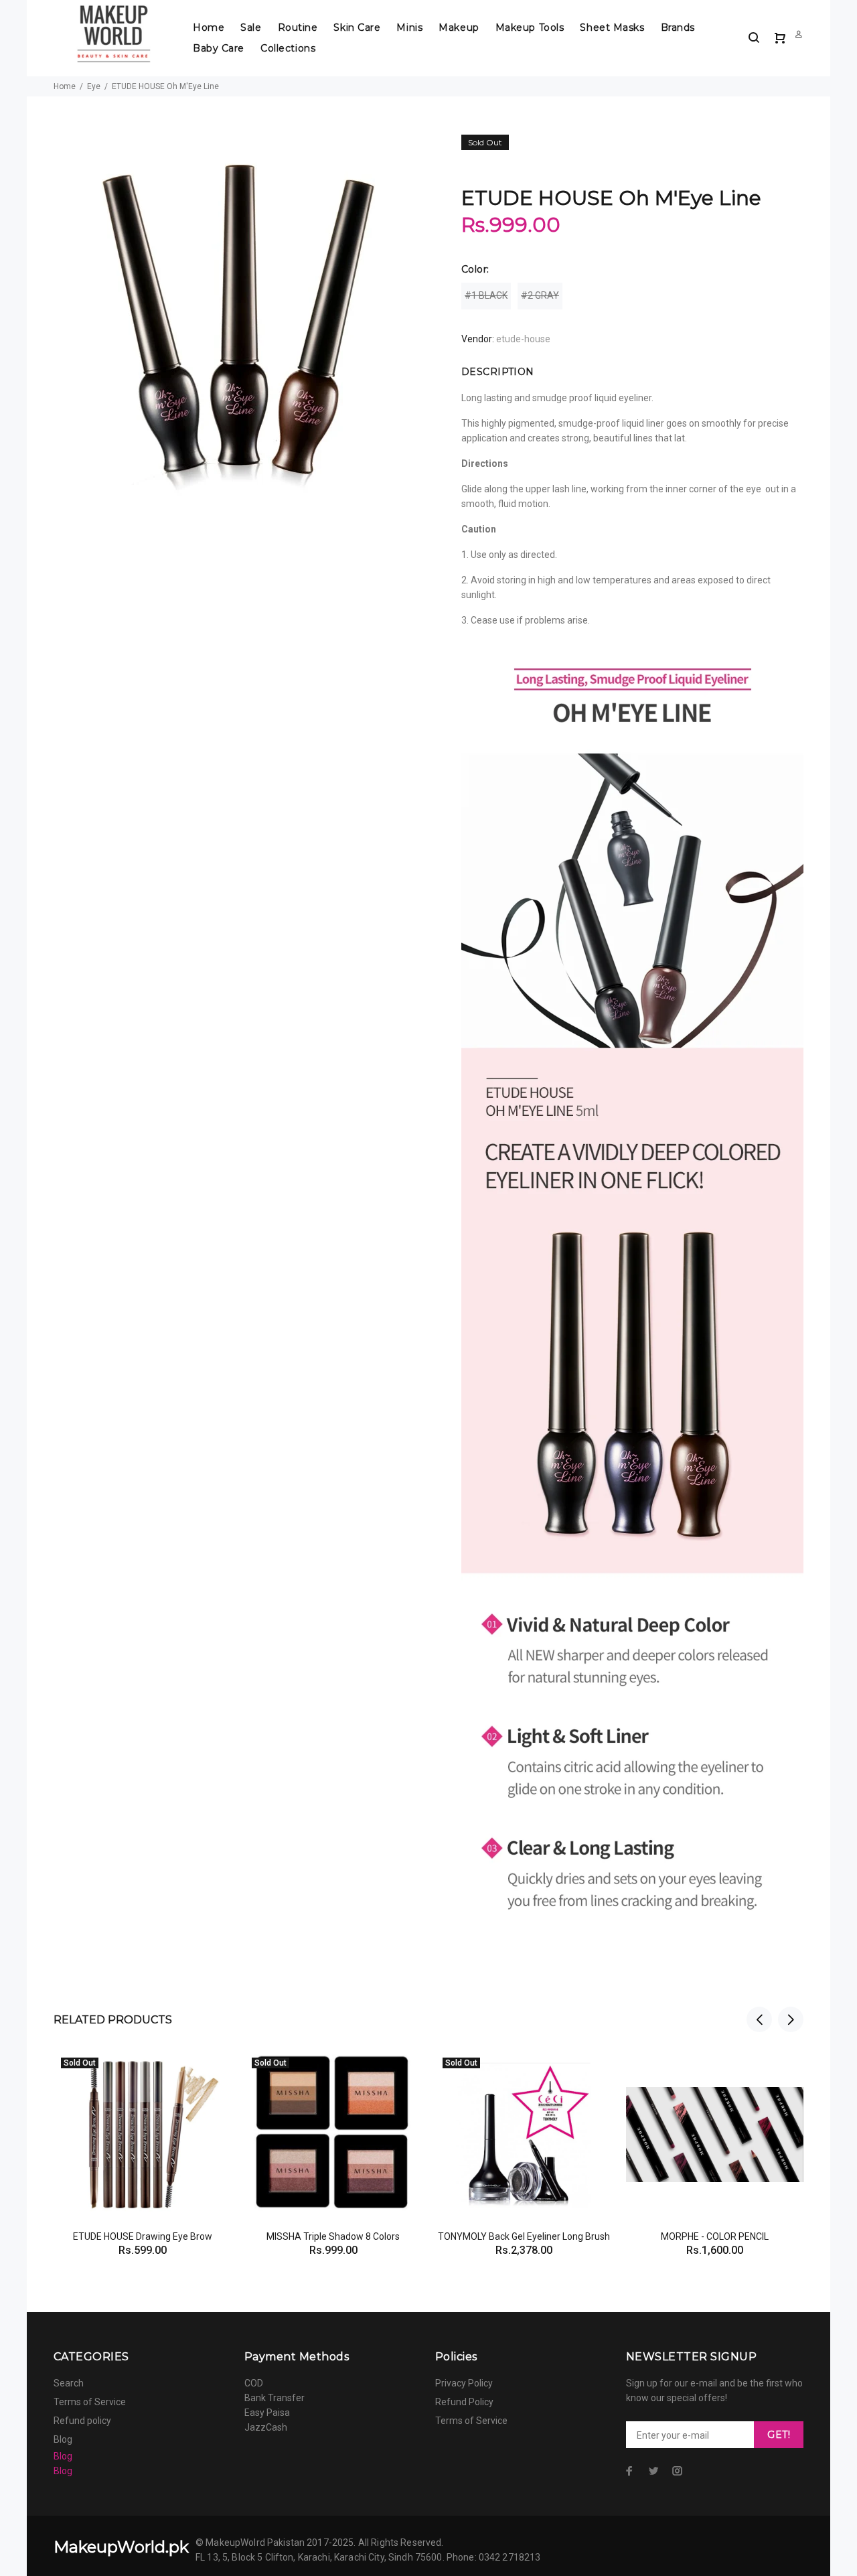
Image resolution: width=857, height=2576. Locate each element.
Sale (251, 27)
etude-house (523, 339)
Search (69, 2383)
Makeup (459, 27)
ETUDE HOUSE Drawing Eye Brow (143, 2236)
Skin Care (357, 27)
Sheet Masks (612, 27)
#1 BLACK (486, 295)
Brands (678, 27)
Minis (409, 27)
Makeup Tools (530, 27)
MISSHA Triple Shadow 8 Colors (333, 2236)
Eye (94, 86)
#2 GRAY (540, 295)
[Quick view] (209, 2073)
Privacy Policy (464, 2383)
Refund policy (82, 2421)
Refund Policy (464, 2402)
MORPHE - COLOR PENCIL (715, 2236)
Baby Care (219, 48)
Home (209, 27)
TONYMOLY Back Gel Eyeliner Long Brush (524, 2236)
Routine (298, 27)
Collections (288, 48)
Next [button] (791, 2019)
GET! (779, 2435)
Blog (63, 2439)
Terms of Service (90, 2402)
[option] (142, 2137)
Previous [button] (759, 2019)
